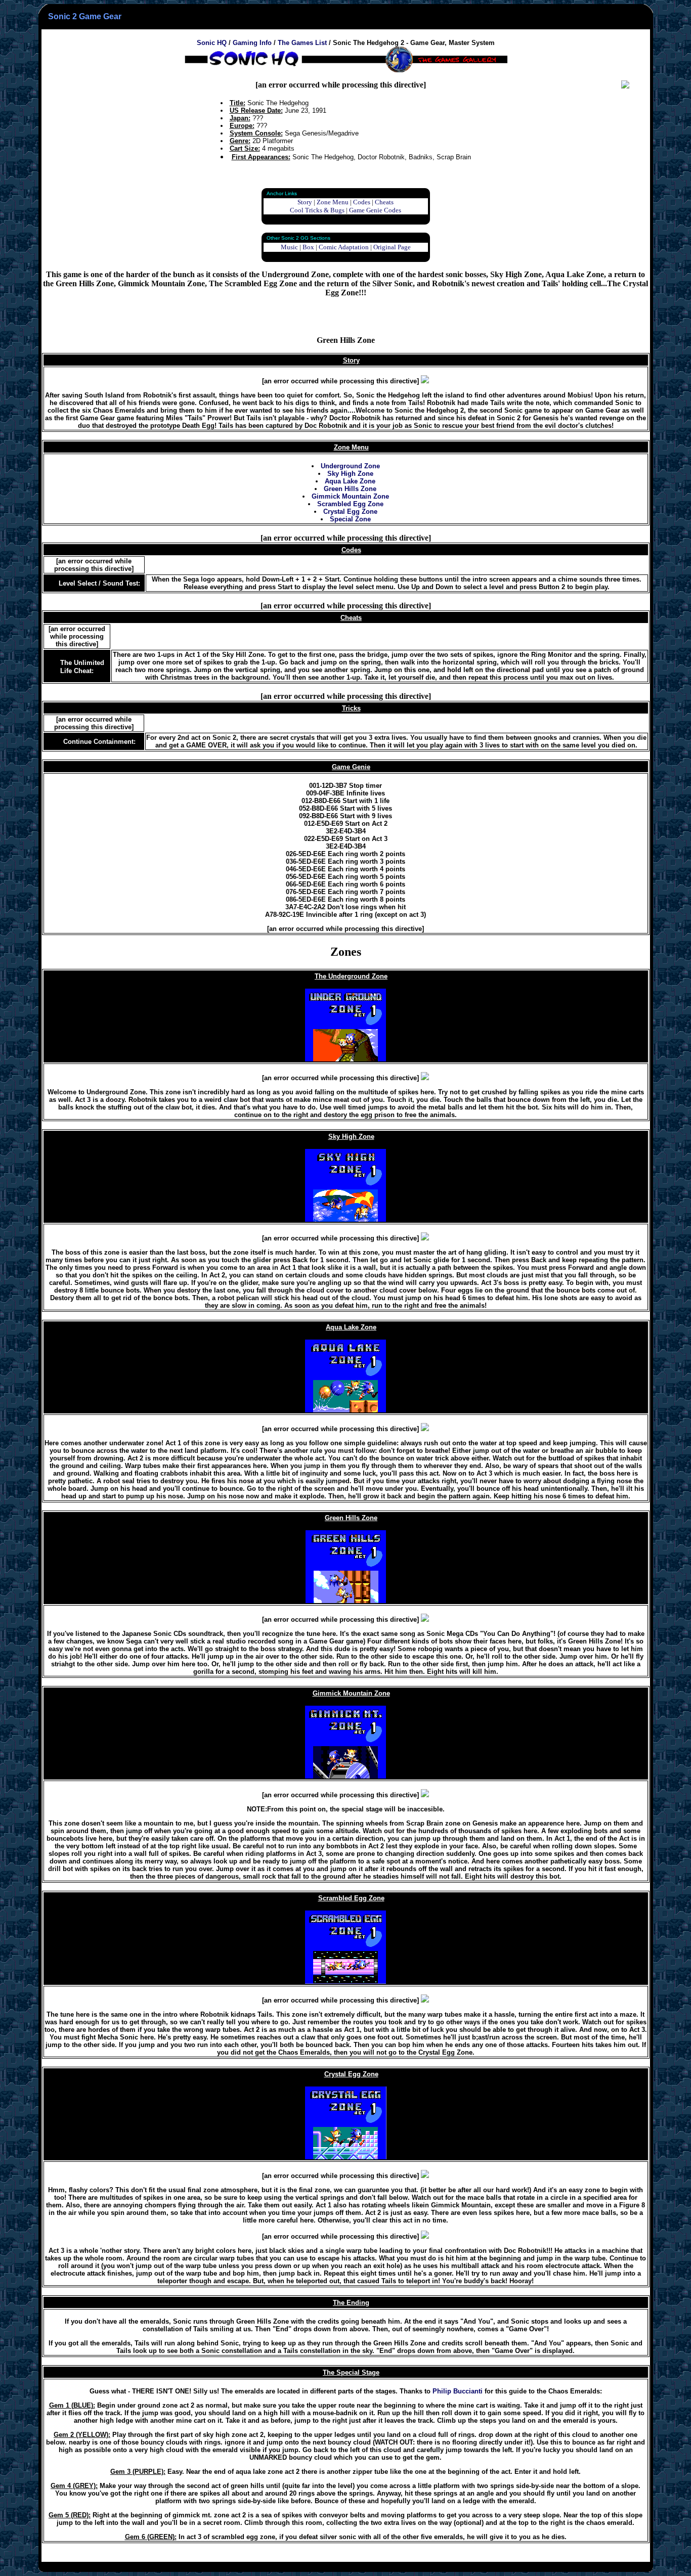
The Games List (302, 43)
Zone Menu (333, 202)
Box (308, 247)
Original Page (392, 247)
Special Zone (350, 519)
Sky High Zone (350, 474)
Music (289, 247)
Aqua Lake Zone (350, 481)
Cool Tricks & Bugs (317, 210)
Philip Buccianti (458, 2391)
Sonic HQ (212, 43)
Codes (362, 202)
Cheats (384, 202)
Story (305, 202)
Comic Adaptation (344, 247)
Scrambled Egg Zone (350, 504)
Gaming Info (252, 43)
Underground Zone (350, 466)
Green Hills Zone (350, 489)
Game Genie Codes (375, 210)
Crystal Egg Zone (350, 512)
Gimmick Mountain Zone (350, 496)
